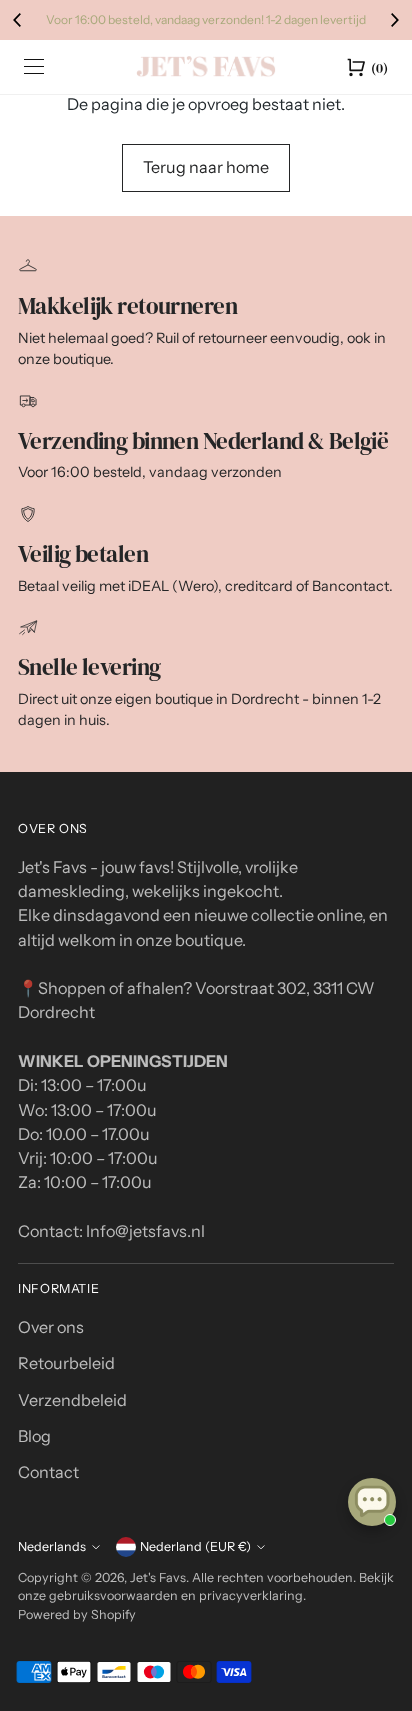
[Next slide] (394, 20)
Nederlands (52, 1546)
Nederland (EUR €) (195, 1546)
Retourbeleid (66, 1363)
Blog (34, 1436)
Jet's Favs (158, 1577)
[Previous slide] (18, 20)
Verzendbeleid (72, 1400)
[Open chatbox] (372, 1502)
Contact (48, 1472)
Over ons (51, 1327)
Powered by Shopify (77, 1614)
